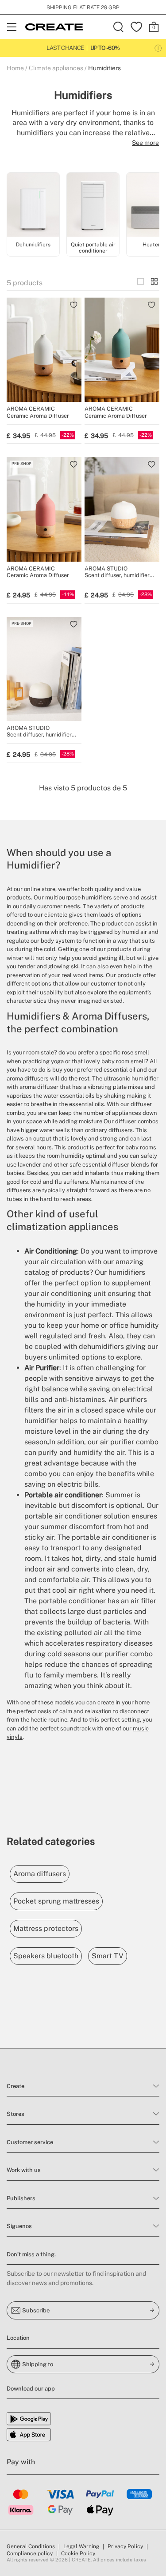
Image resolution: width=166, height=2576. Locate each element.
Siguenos (19, 2226)
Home (15, 68)
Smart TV (108, 1956)
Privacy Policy (125, 2546)
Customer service (30, 2142)
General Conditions (31, 2546)
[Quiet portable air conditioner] (93, 206)
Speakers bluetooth (46, 1956)
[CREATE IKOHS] (54, 27)
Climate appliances (56, 68)
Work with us (24, 2170)
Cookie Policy (78, 2553)
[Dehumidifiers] (33, 206)
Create (15, 2086)
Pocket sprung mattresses (56, 1901)
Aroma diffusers (40, 1874)
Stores (15, 2114)
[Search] (119, 27)
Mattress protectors (46, 1928)
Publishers (21, 2198)
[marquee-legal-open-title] (158, 48)
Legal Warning (81, 2546)
